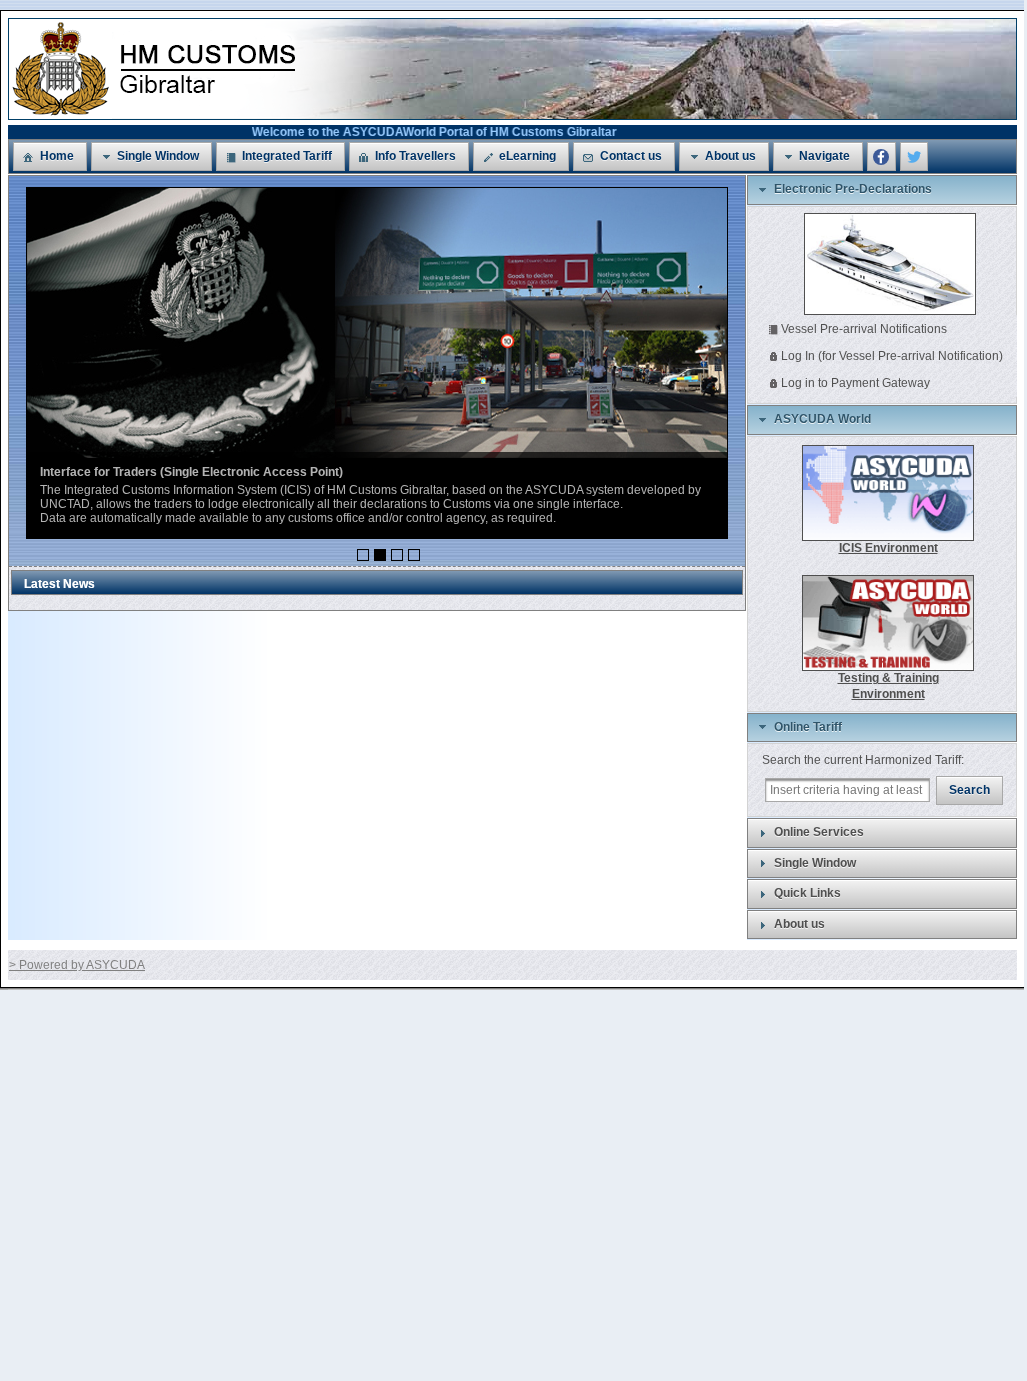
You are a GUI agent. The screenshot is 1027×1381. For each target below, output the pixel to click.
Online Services (819, 832)
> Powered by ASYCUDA (77, 965)
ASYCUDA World (822, 419)
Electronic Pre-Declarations (853, 189)
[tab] (882, 190)
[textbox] (847, 790)
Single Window (815, 863)
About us (799, 924)
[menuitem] (890, 328)
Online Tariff (808, 727)
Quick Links (807, 893)
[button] (49, 156)
